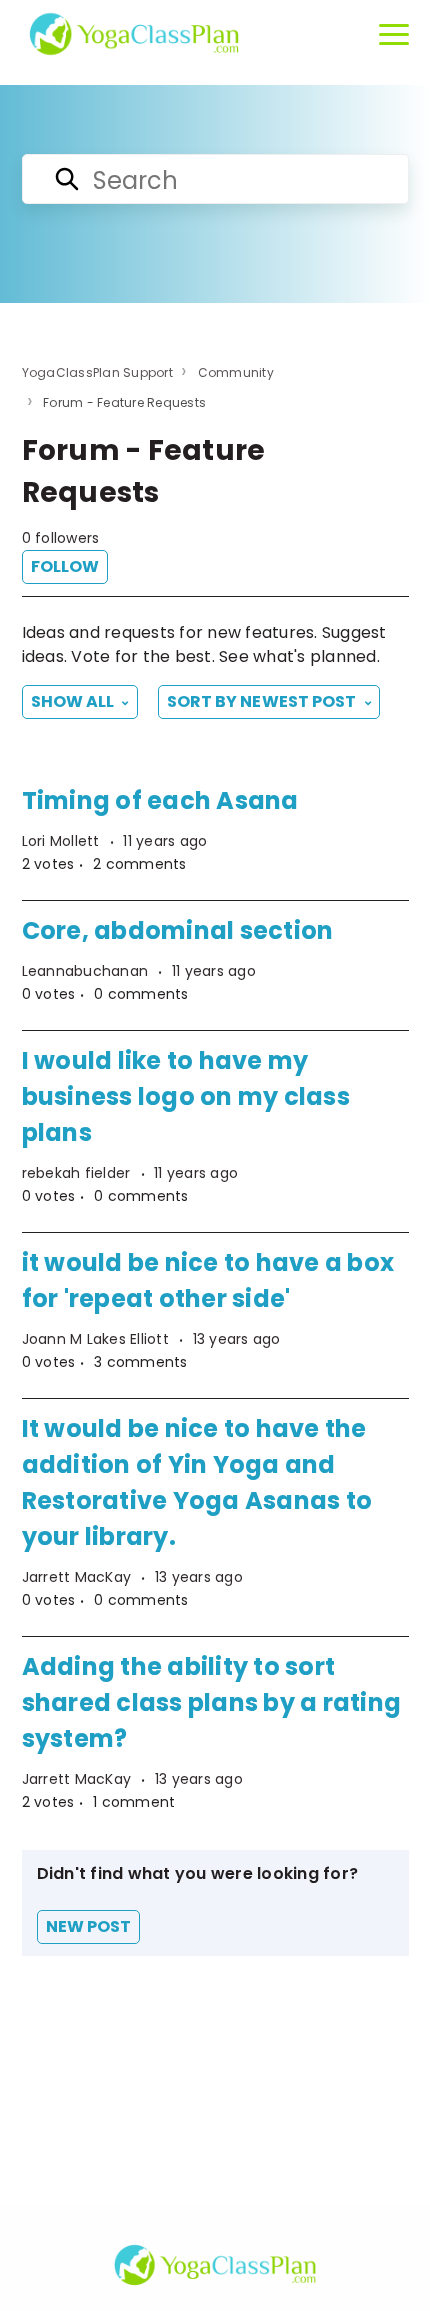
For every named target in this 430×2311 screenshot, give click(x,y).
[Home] (134, 34)
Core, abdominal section (178, 930)
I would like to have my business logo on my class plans (186, 1096)
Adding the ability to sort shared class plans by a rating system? (212, 1702)
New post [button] (89, 1926)
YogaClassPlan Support (97, 372)
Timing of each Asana (160, 800)
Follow (65, 566)
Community (236, 372)
